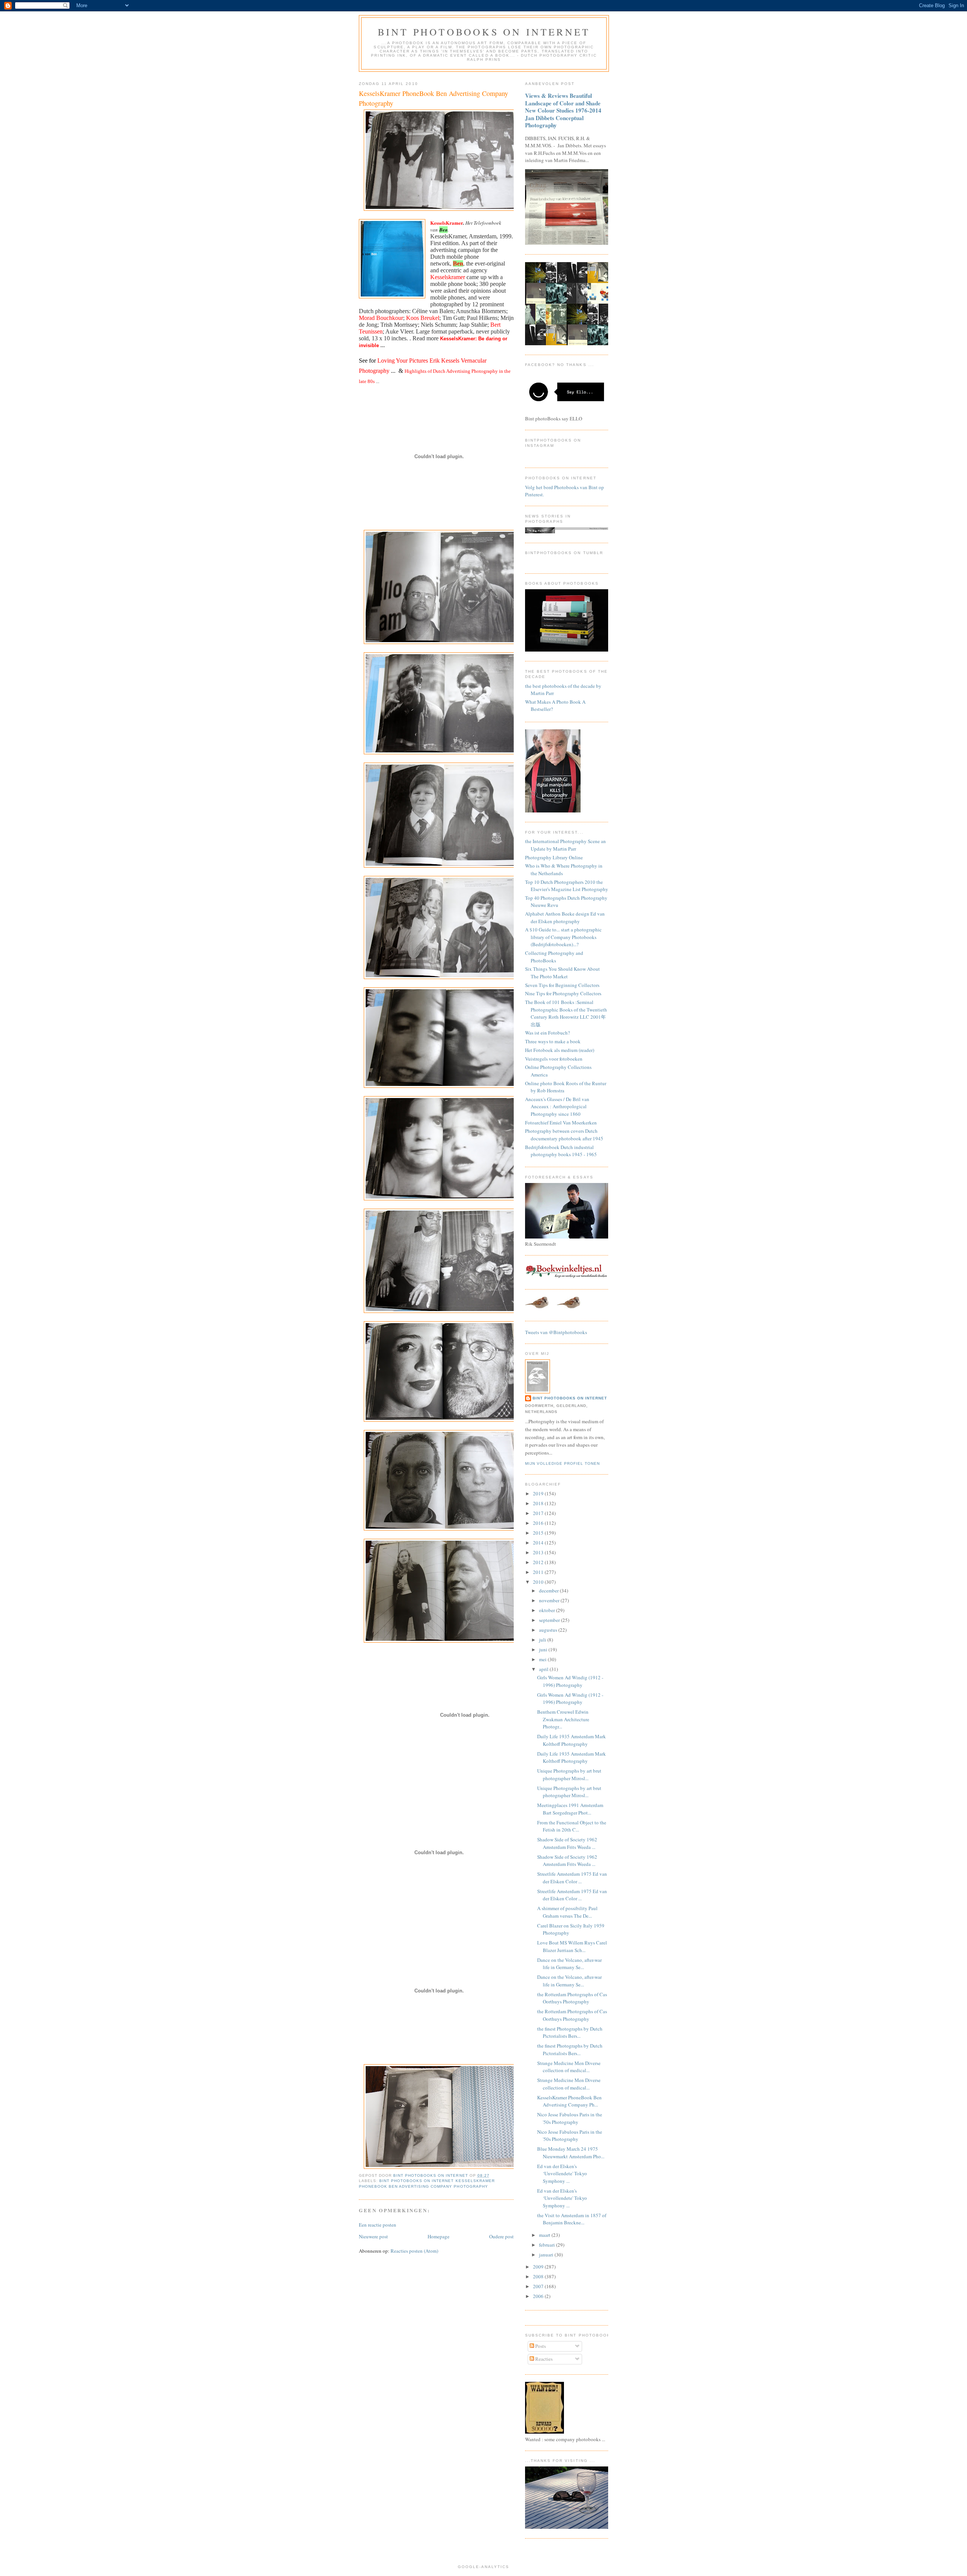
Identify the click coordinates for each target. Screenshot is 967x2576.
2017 (539, 1513)
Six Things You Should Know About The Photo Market (562, 973)
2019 (539, 1493)
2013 (539, 1552)
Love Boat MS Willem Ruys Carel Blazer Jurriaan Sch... (572, 1946)
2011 (539, 1572)
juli (543, 1640)
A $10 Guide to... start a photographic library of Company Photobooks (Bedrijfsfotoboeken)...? (563, 937)
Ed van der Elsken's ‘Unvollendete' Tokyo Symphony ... (562, 2174)
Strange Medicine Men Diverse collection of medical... (569, 2067)
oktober (548, 1610)
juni (544, 1649)
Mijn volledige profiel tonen (562, 1463)
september (550, 1620)
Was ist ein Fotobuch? (548, 1033)
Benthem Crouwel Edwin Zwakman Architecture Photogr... (563, 1719)
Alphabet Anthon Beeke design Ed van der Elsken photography (565, 917)
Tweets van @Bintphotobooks (556, 1332)
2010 (539, 1582)
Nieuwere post (373, 2236)
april (544, 1669)
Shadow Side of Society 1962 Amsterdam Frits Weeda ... (567, 1843)
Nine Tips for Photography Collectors (563, 993)
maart (545, 2235)
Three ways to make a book (553, 1041)
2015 (539, 1533)
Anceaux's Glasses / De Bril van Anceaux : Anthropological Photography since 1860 (557, 1107)
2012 (539, 1562)
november (550, 1600)
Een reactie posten (378, 2225)
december (549, 1591)
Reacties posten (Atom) (414, 2251)
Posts (540, 2346)
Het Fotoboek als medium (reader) (560, 1050)
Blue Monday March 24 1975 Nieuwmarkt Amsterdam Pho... (571, 2153)
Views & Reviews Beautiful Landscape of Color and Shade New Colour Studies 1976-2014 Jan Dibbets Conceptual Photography (563, 110)
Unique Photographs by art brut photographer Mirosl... (569, 1774)
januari (547, 2255)
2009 (539, 2267)
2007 (539, 2286)
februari (548, 2245)
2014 (539, 1543)
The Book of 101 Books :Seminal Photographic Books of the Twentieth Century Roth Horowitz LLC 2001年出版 (566, 1013)
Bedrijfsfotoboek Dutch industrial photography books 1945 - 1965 (561, 1151)
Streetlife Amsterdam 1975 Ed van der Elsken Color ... (572, 1878)
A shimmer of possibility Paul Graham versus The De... (567, 1912)
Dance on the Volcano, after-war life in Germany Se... (569, 1964)
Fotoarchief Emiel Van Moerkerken (561, 1123)
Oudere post (501, 2236)
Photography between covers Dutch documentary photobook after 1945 (564, 1135)
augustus (549, 1630)
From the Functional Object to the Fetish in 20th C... (572, 1826)
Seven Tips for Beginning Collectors (562, 985)
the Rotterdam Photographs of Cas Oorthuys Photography (572, 1998)
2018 (539, 1503)
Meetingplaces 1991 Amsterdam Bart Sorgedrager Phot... (570, 1809)
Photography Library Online (554, 857)
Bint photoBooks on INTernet (484, 32)
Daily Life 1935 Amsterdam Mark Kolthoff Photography (572, 1740)
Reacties (543, 2359)
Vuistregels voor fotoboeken (554, 1059)
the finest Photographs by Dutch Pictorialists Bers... (570, 2032)
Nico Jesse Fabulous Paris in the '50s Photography (570, 2118)
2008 (539, 2276)
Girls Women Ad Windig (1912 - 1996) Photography (570, 1681)
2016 (539, 1523)
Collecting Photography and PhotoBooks (554, 957)
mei (543, 1659)
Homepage (439, 2236)
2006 (539, 2296)
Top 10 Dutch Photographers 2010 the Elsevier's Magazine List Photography (567, 886)
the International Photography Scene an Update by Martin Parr (565, 845)
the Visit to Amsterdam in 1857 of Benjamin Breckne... (572, 2219)
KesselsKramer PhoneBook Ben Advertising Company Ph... (569, 2101)
